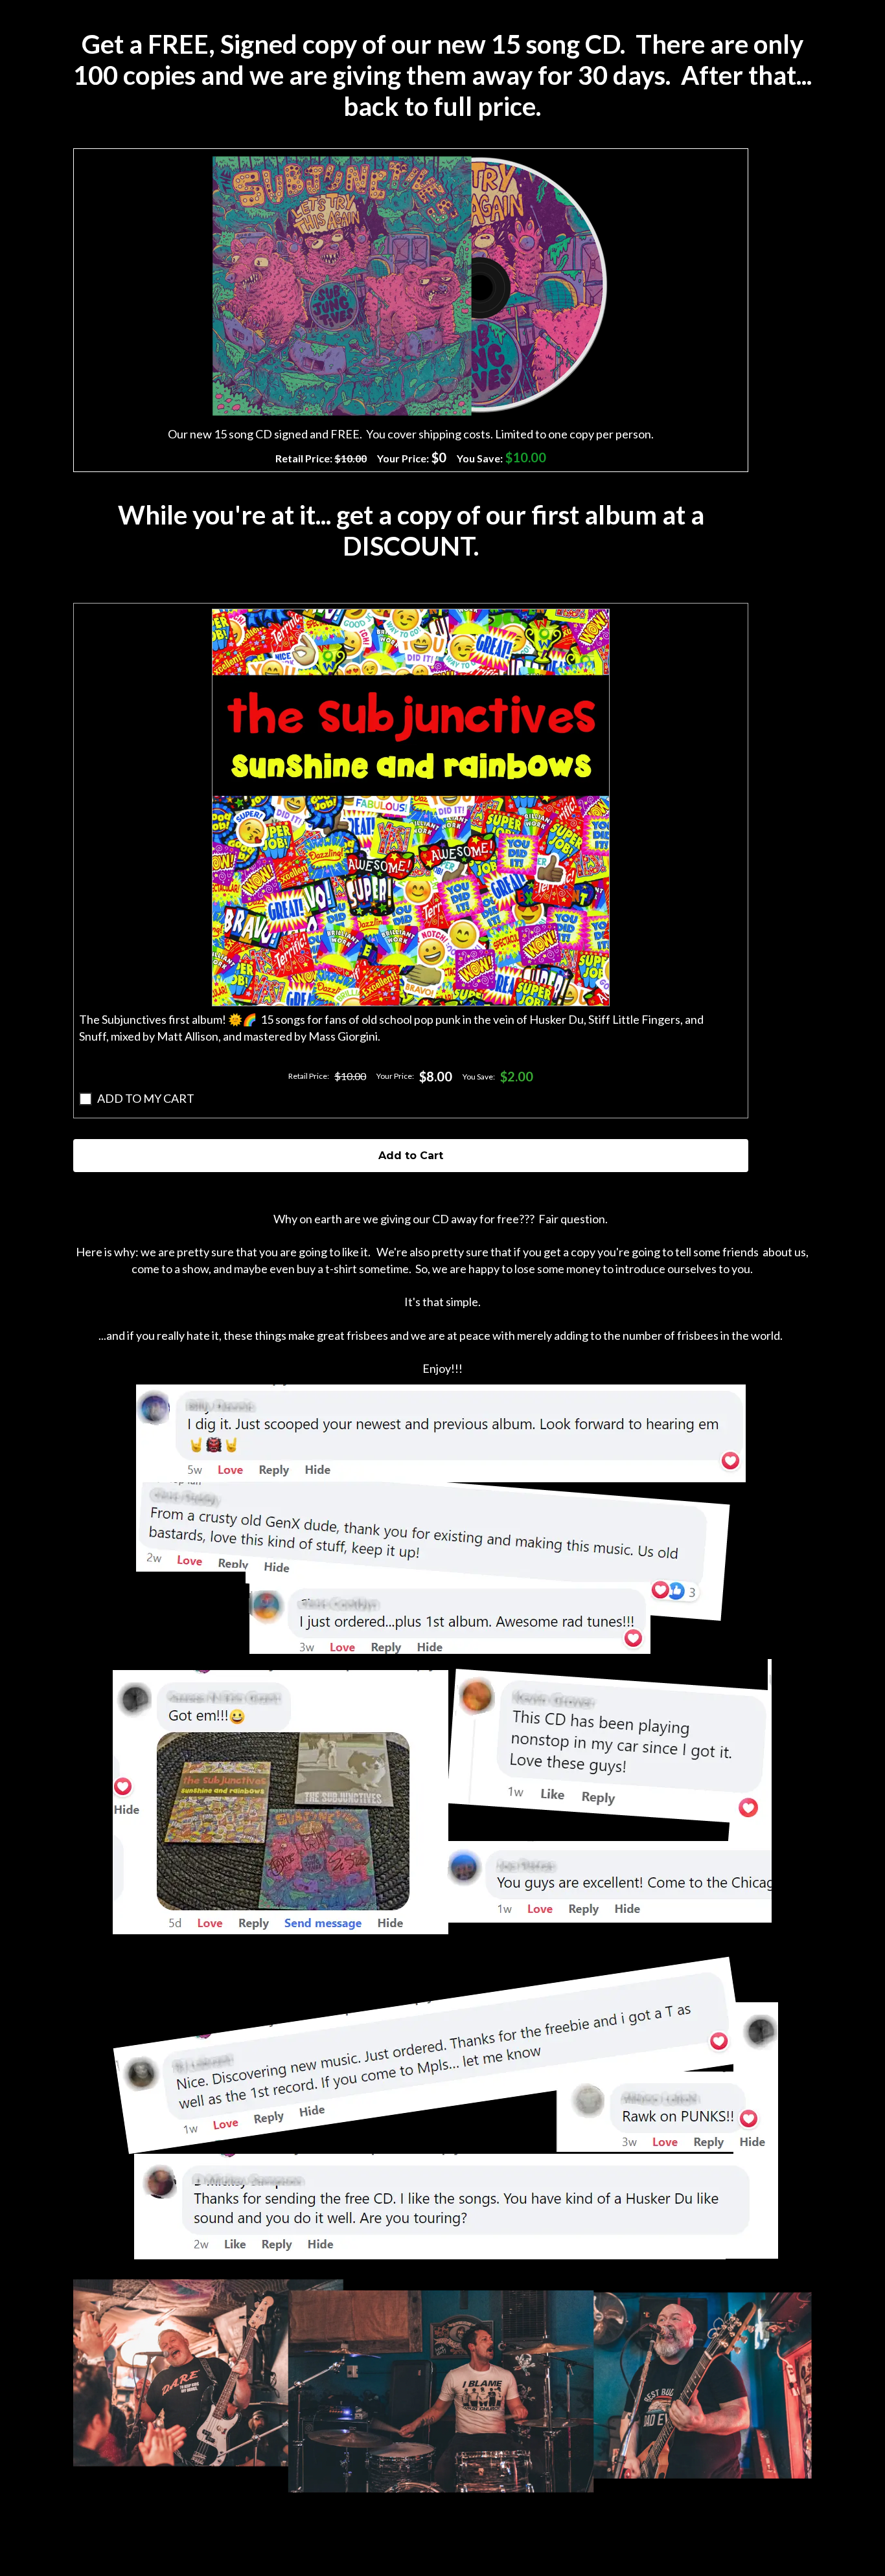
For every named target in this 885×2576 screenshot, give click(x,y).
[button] (411, 808)
